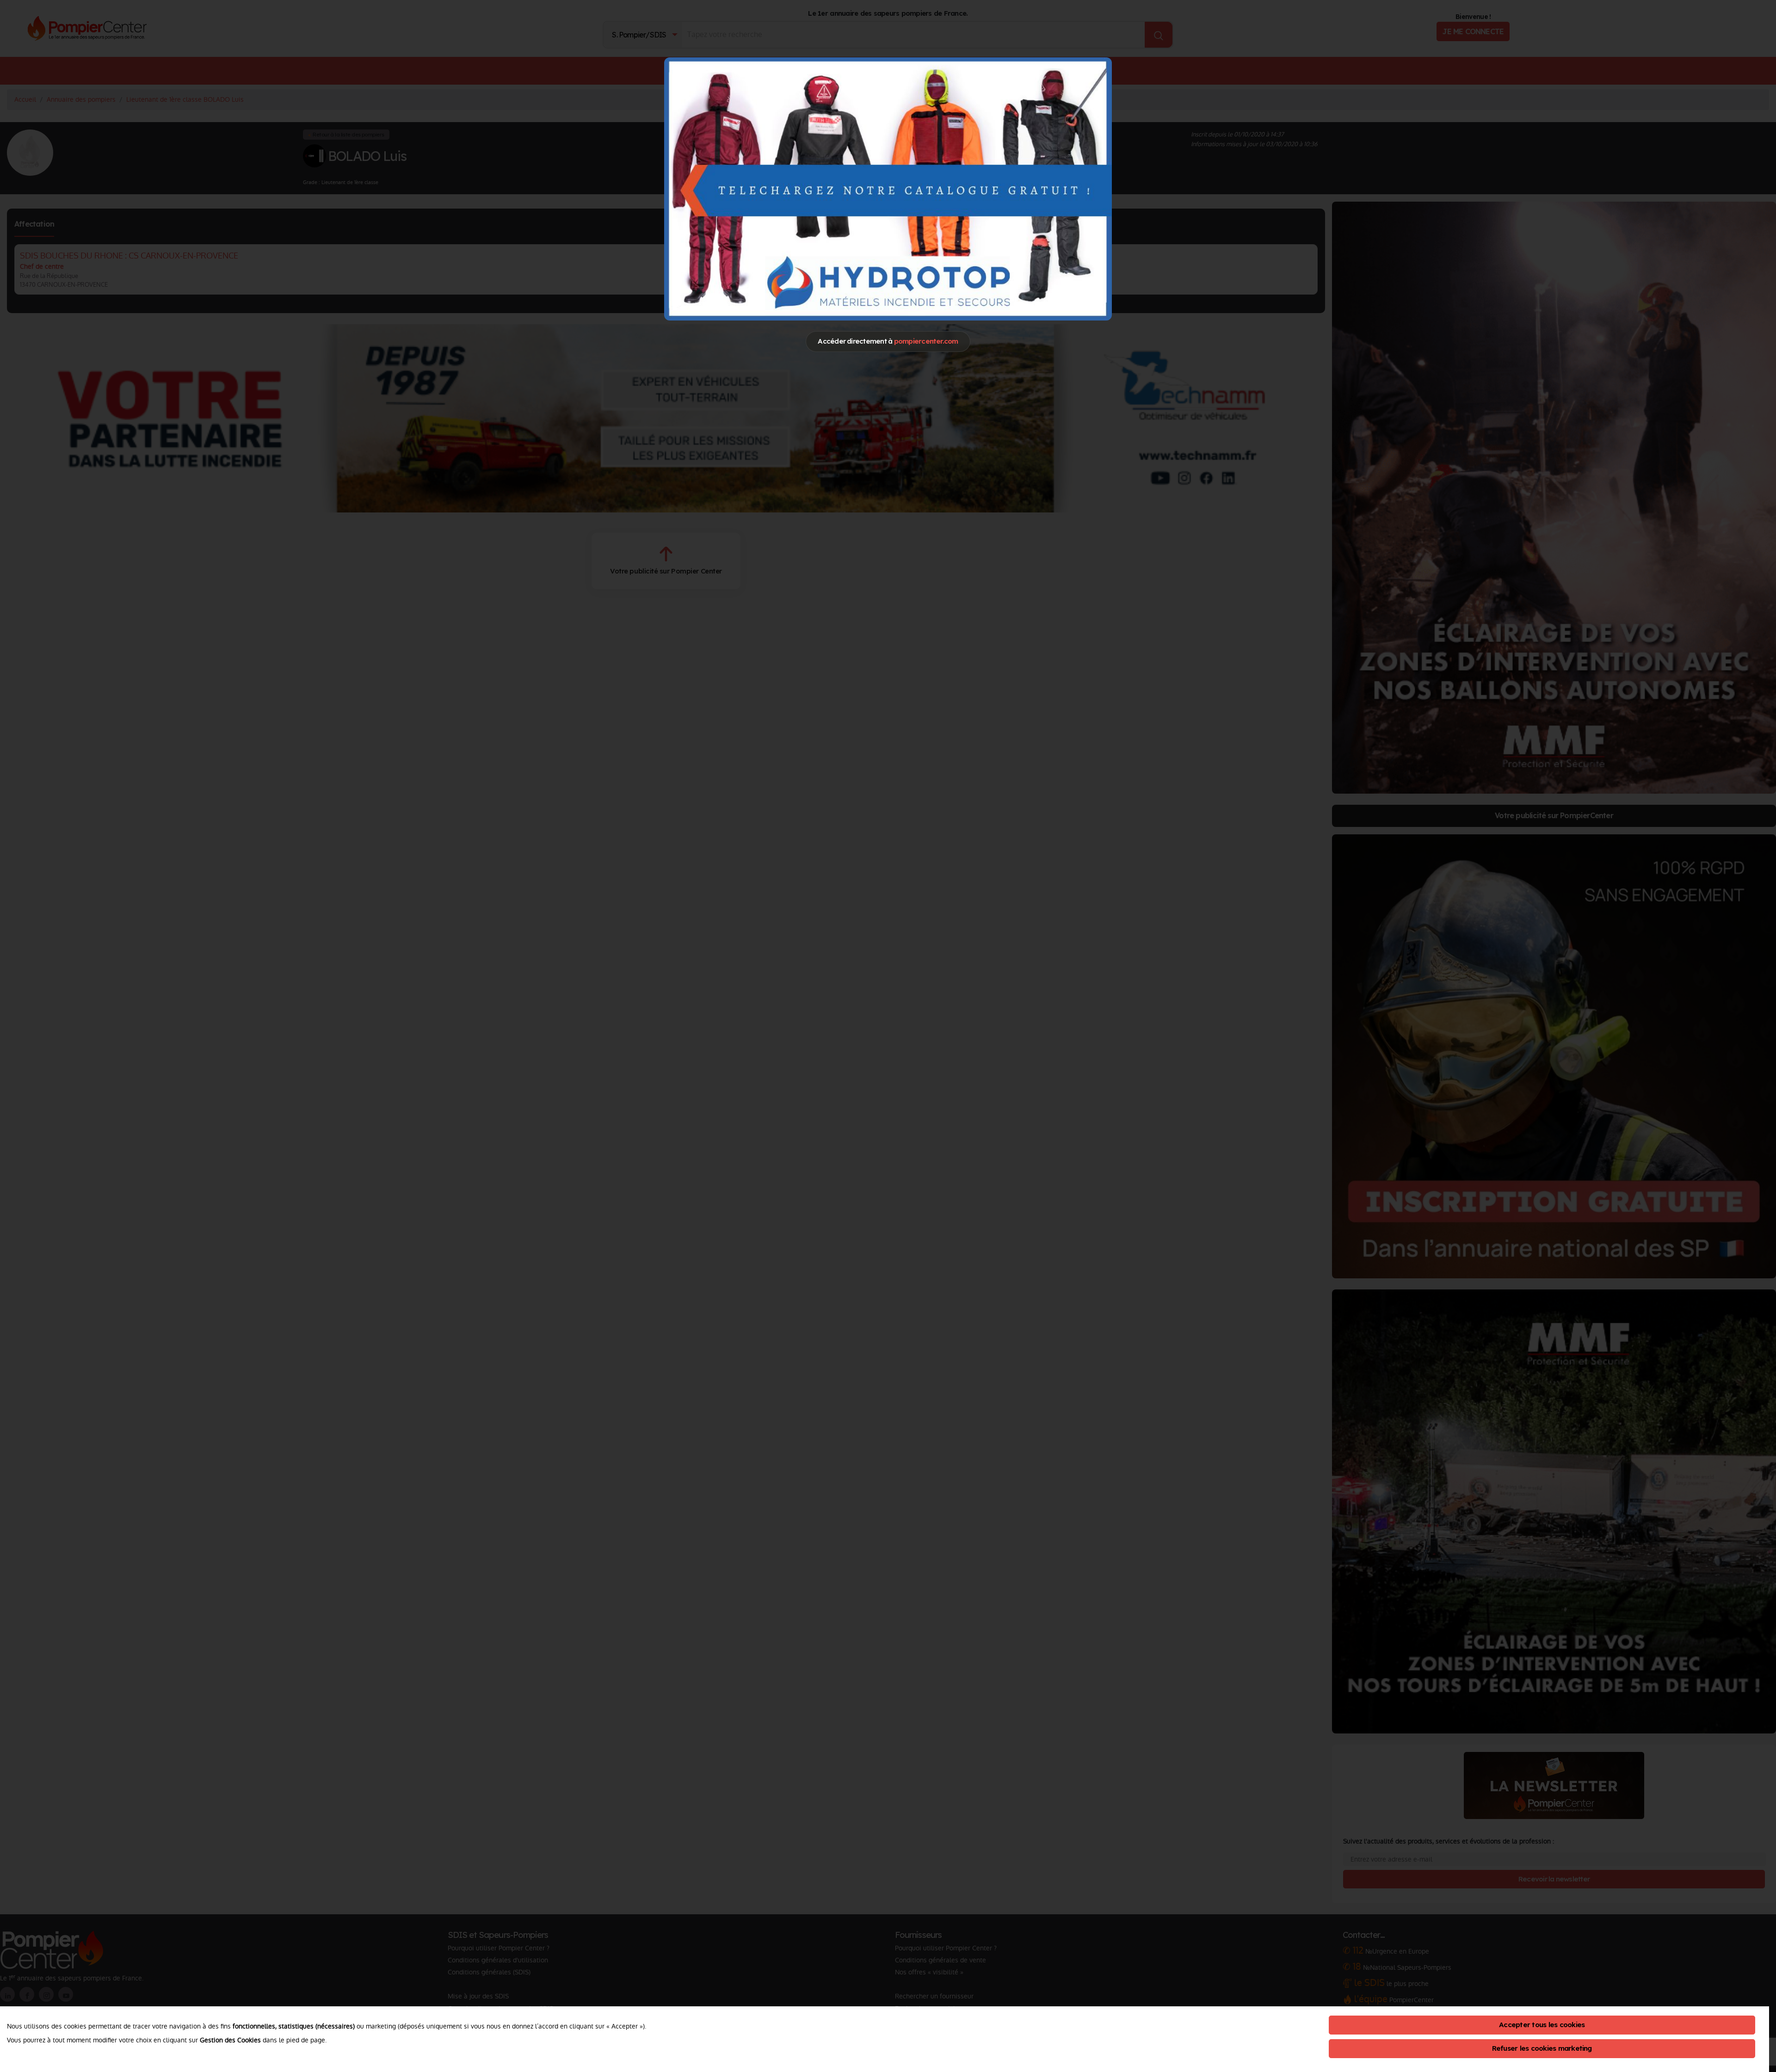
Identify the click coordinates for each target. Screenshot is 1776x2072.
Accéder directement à (888, 341)
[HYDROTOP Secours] (888, 189)
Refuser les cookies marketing (1542, 2048)
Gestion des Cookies (230, 2040)
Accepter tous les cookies (1542, 2025)
